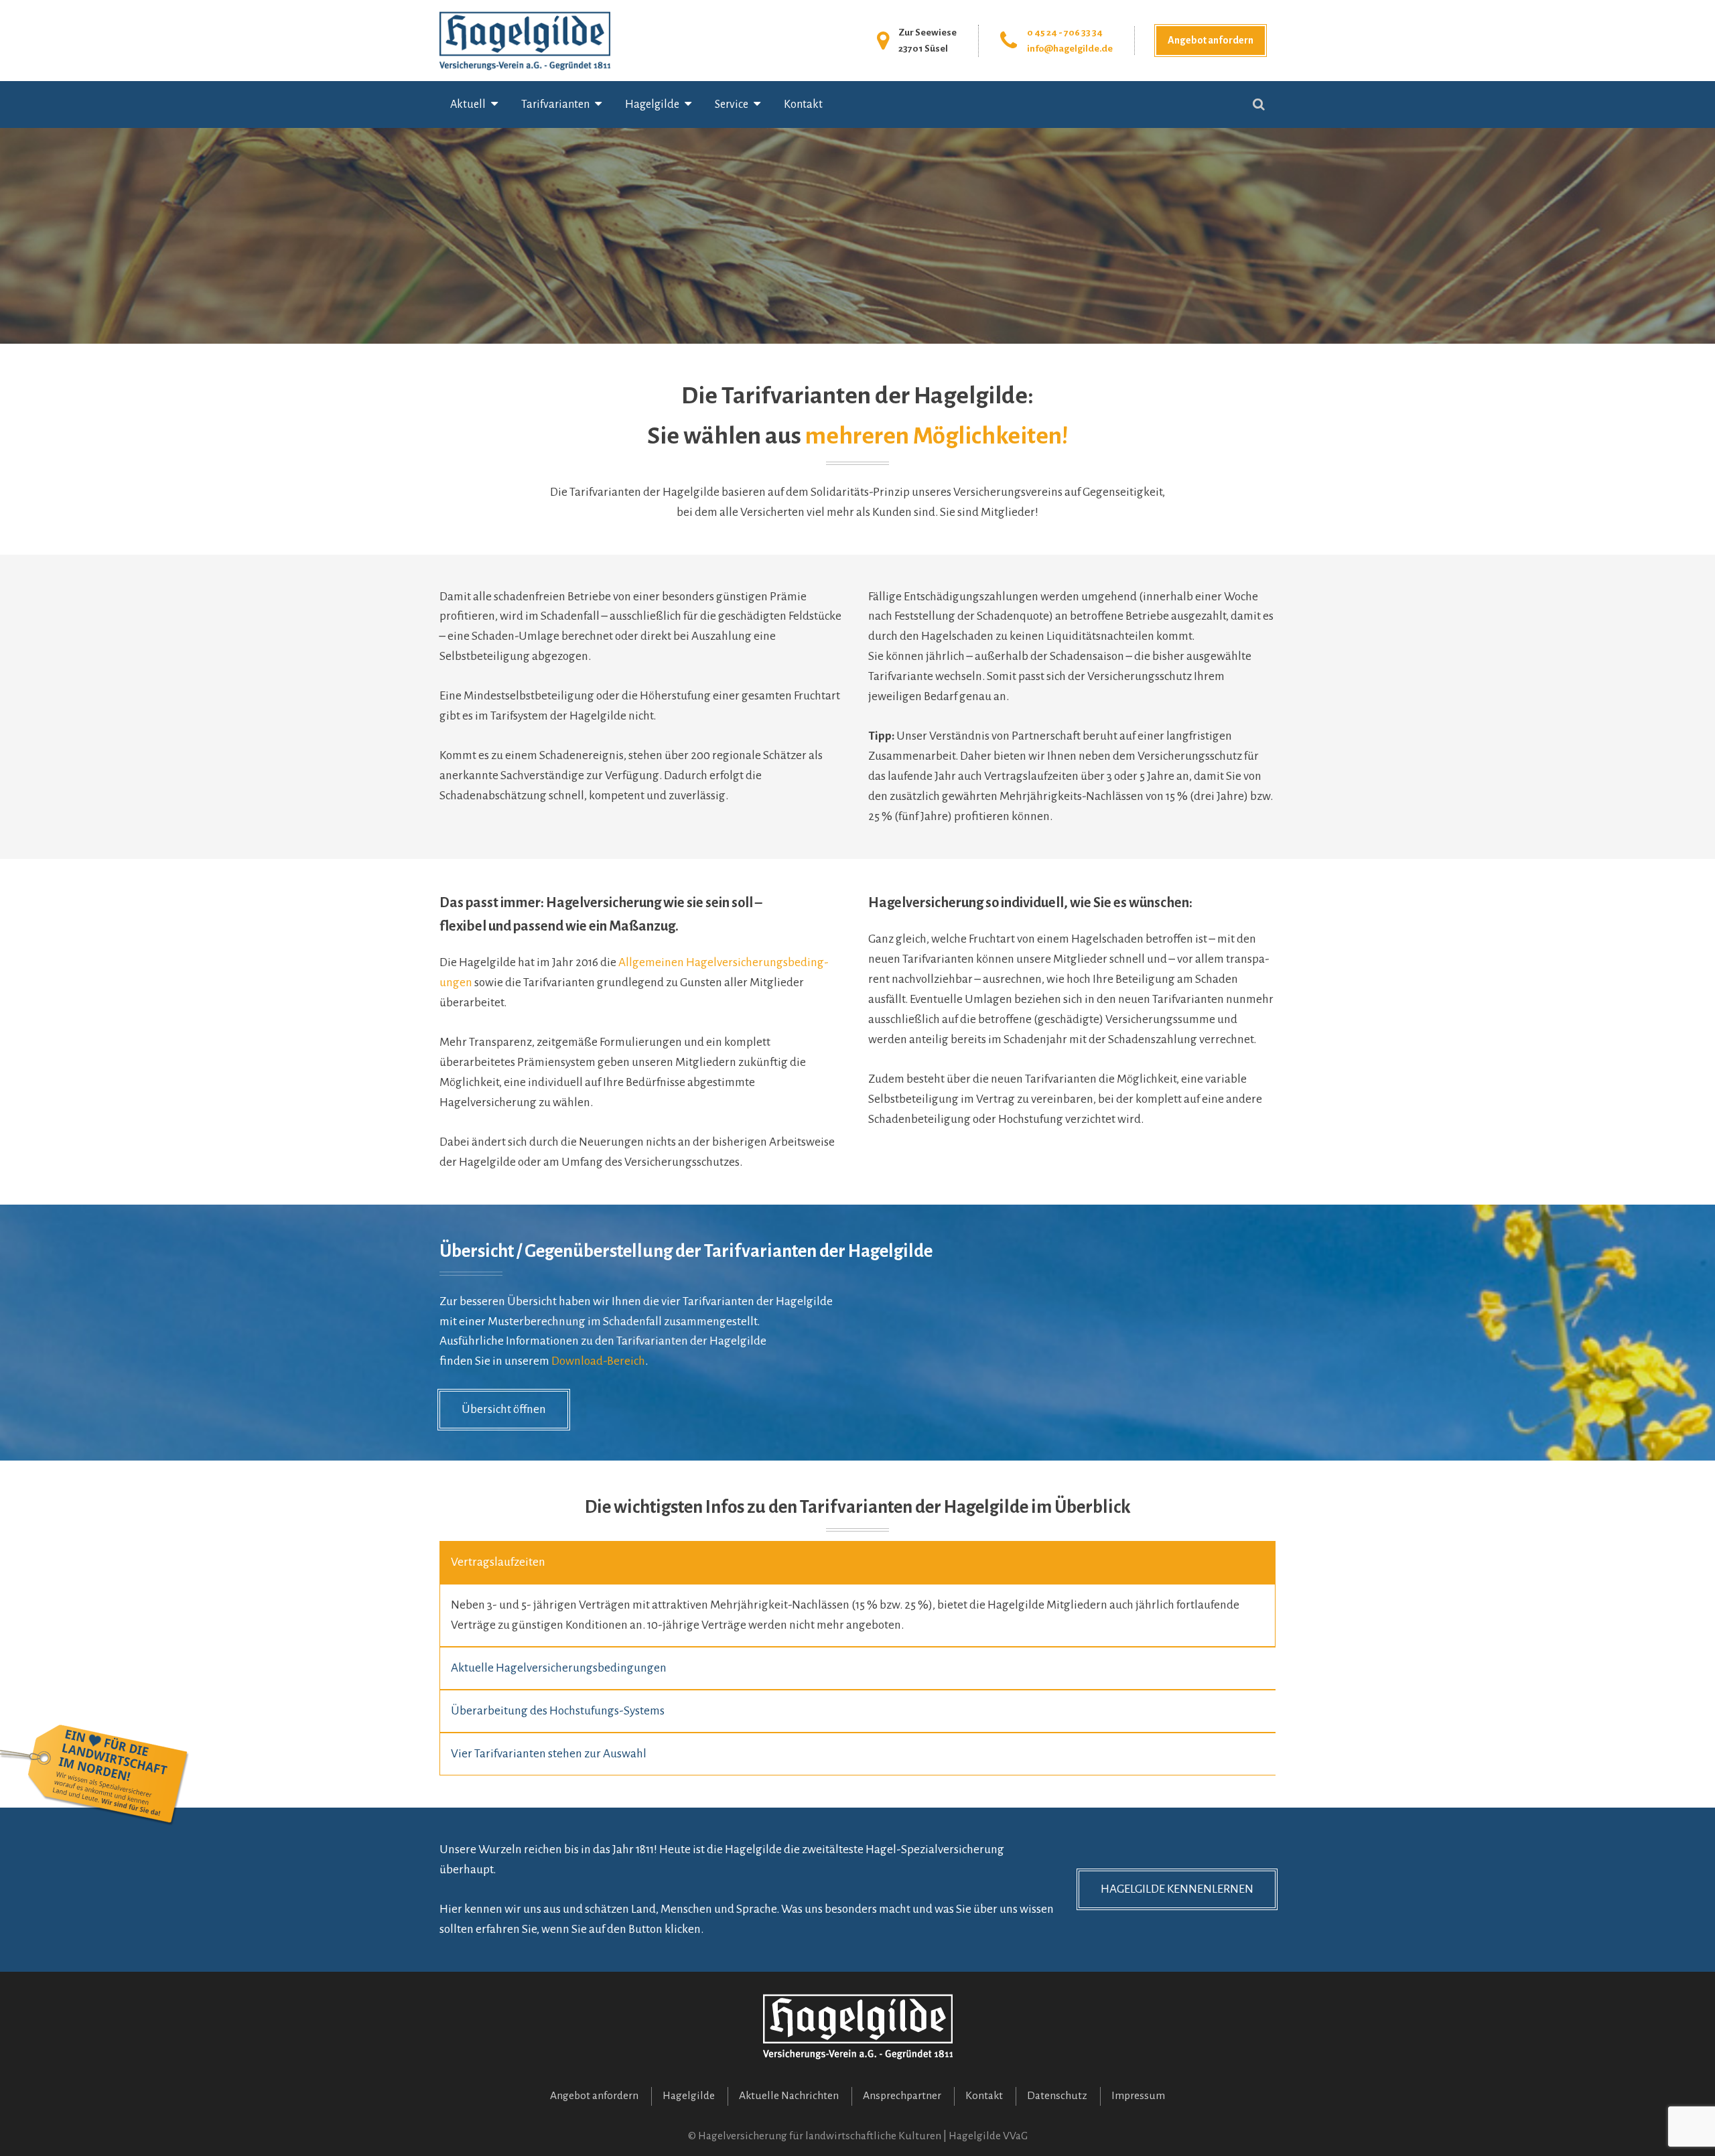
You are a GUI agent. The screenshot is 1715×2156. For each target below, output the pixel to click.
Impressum (1138, 2096)
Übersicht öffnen (504, 1409)
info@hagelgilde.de (1070, 49)
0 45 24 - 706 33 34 (1065, 32)
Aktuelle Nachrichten (789, 2096)
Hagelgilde (652, 105)
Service (732, 105)
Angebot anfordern (1211, 40)
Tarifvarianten (555, 105)
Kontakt (803, 105)
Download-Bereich (598, 1361)
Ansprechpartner (902, 2096)
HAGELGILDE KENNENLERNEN (1177, 1889)
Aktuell (468, 105)
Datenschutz (1057, 2096)
